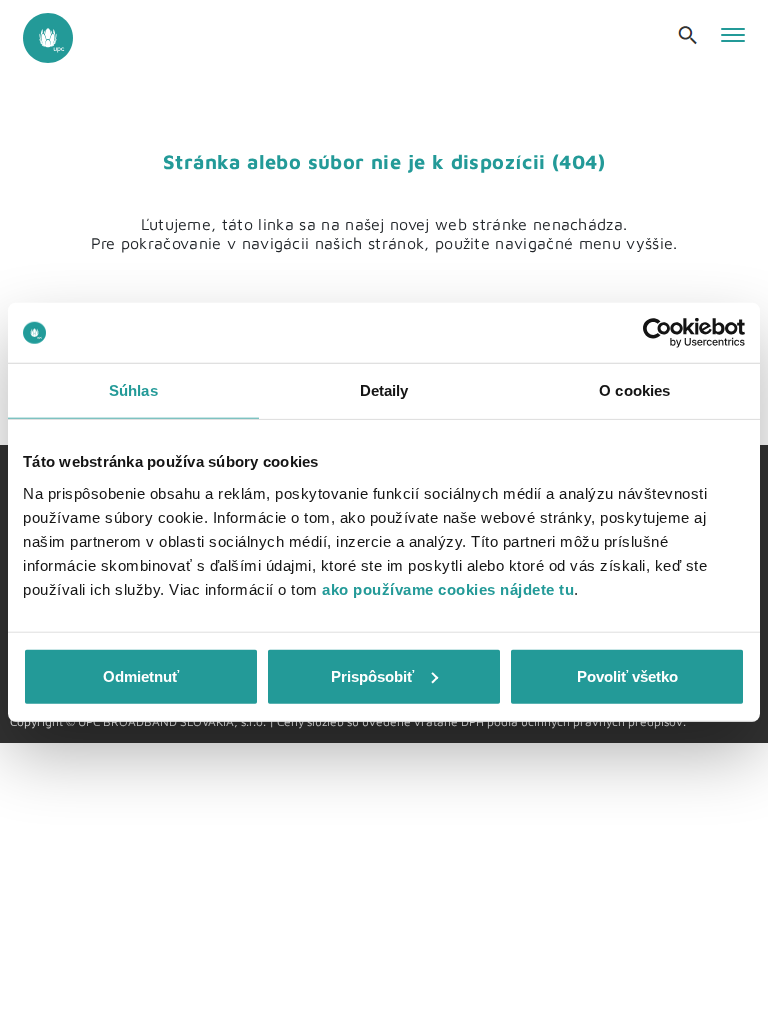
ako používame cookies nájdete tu (448, 588)
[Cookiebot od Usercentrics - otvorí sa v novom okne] (657, 333)
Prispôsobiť (372, 675)
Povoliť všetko (627, 675)
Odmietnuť (141, 675)
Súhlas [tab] (133, 390)
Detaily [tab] (384, 390)
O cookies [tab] (634, 390)
